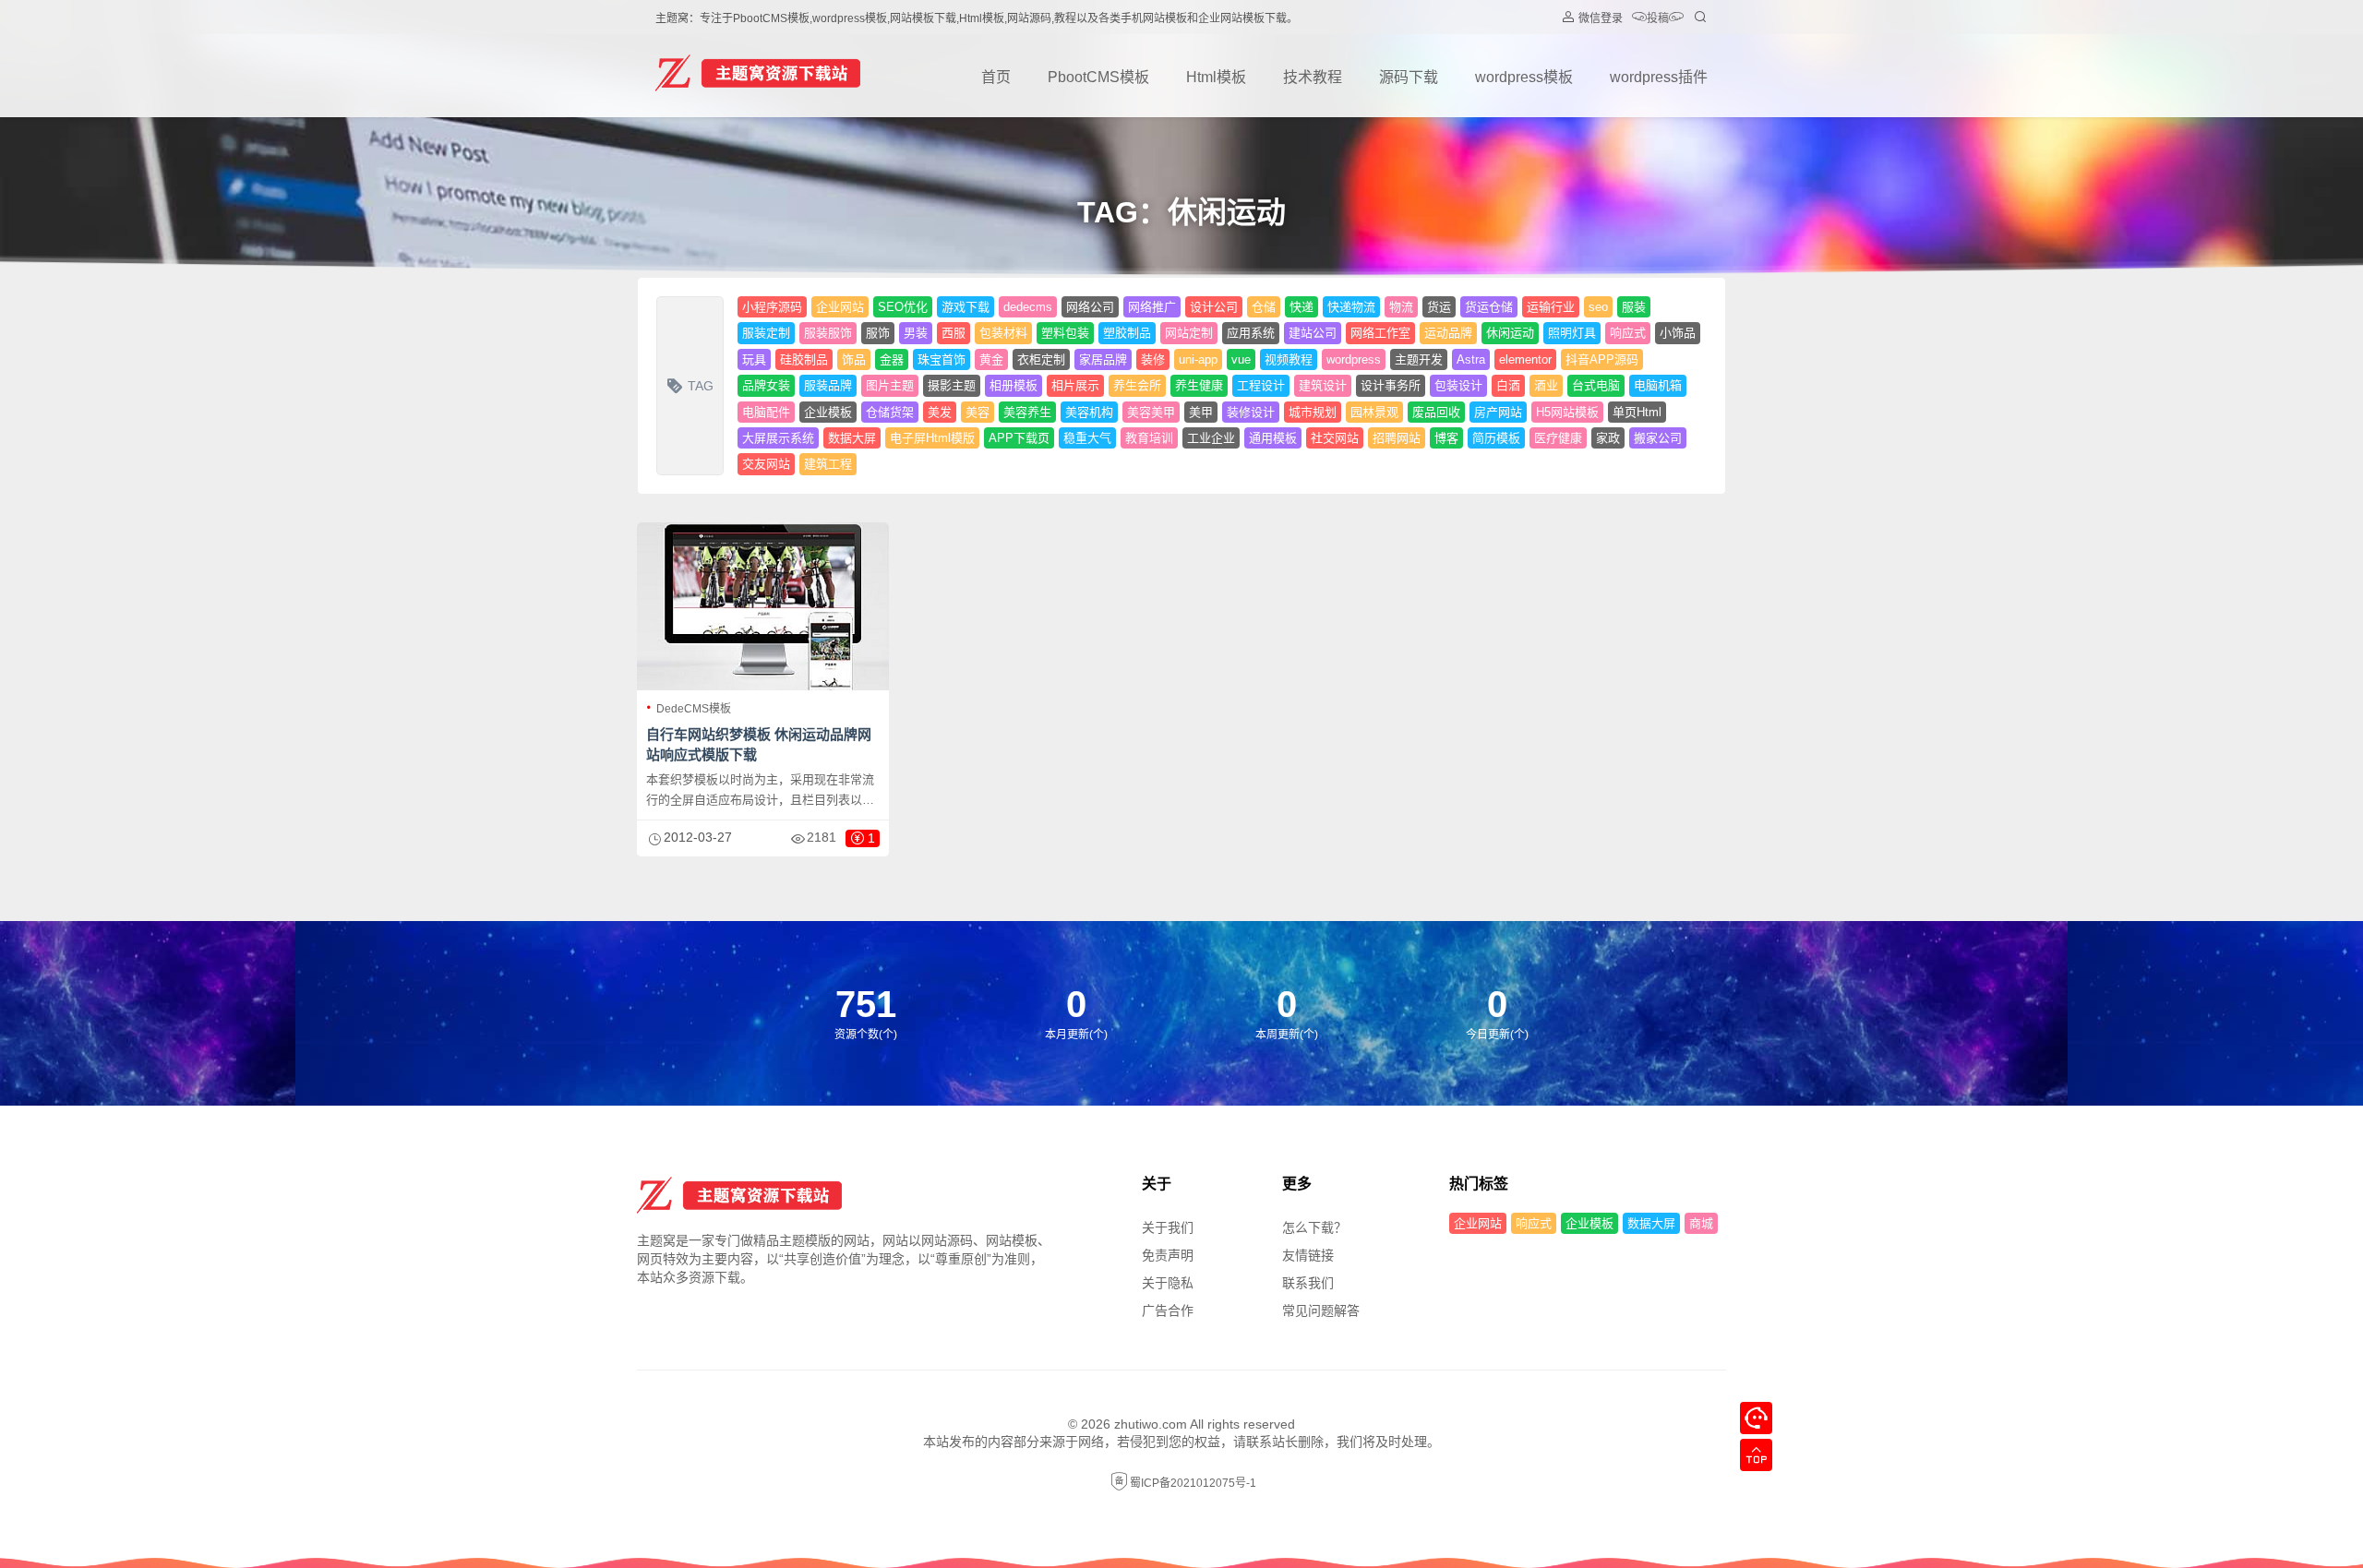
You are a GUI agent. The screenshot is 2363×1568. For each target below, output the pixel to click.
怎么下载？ (1314, 1227)
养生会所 (1137, 385)
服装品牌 (828, 385)
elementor (1525, 359)
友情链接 (1308, 1255)
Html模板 (1216, 77)
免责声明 (1168, 1255)
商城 (1701, 1223)
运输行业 (1551, 307)
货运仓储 (1489, 307)
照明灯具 (1572, 333)
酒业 (1546, 385)
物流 (1401, 307)
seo (1598, 307)
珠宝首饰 (942, 359)
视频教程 (1289, 359)
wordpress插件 (1659, 77)
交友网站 (766, 464)
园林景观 (1374, 412)
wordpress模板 (1524, 77)
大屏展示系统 (778, 438)
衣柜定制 (1041, 359)
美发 (940, 412)
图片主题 (890, 385)
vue (1241, 359)
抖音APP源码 (1602, 359)
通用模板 (1273, 438)
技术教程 (1313, 77)
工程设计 (1261, 385)
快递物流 (1351, 307)
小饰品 (1678, 333)
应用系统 (1251, 333)
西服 (954, 333)
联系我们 (1308, 1283)
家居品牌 (1103, 359)
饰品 (854, 359)
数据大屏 (852, 438)
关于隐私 (1168, 1283)
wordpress (1354, 359)
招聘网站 (1397, 438)
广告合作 (1168, 1311)
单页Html (1637, 412)
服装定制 (766, 333)
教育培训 (1149, 438)
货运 (1439, 307)
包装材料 (1003, 333)
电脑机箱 (1658, 385)
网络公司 (1090, 307)
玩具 (754, 359)
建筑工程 (828, 464)
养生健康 (1199, 385)
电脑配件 (766, 412)
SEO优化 (903, 307)
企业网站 (840, 307)
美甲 (1201, 412)
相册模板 (1014, 385)
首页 (996, 77)
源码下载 (1409, 77)
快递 (1301, 307)
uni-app (1198, 359)
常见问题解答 (1321, 1311)
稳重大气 (1087, 438)
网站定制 (1189, 333)
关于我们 (1168, 1227)
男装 (916, 333)
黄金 (991, 359)
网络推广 (1152, 307)
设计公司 (1214, 307)
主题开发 (1419, 359)
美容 (978, 412)
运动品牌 (1448, 333)
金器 (892, 359)
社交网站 (1335, 438)
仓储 (1264, 307)
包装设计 (1458, 385)
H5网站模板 (1567, 412)
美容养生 (1027, 412)
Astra (1471, 359)
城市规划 (1313, 412)
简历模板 (1496, 438)
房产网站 (1498, 412)
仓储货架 (890, 412)
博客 (1446, 438)
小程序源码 (772, 307)
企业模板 (828, 412)
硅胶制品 (804, 359)
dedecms (1028, 307)
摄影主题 (952, 385)
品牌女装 (766, 385)
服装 (1634, 307)
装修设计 (1251, 412)
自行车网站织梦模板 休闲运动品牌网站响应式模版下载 (759, 744)
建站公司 (1313, 333)
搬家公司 (1658, 438)
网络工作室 (1380, 333)
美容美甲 (1151, 412)
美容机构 (1089, 412)
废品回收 (1436, 412)
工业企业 (1211, 438)
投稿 (1658, 18)
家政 (1608, 438)
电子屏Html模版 (932, 438)
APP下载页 (1019, 438)
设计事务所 (1391, 385)
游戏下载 (966, 307)
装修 (1153, 359)
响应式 (1628, 333)
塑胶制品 (1127, 333)
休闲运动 (1510, 333)
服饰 (878, 333)
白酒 (1508, 385)
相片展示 (1075, 385)
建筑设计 (1323, 385)
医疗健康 (1558, 438)
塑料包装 (1065, 333)
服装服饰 (828, 333)
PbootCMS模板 (1098, 77)
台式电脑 (1596, 385)
